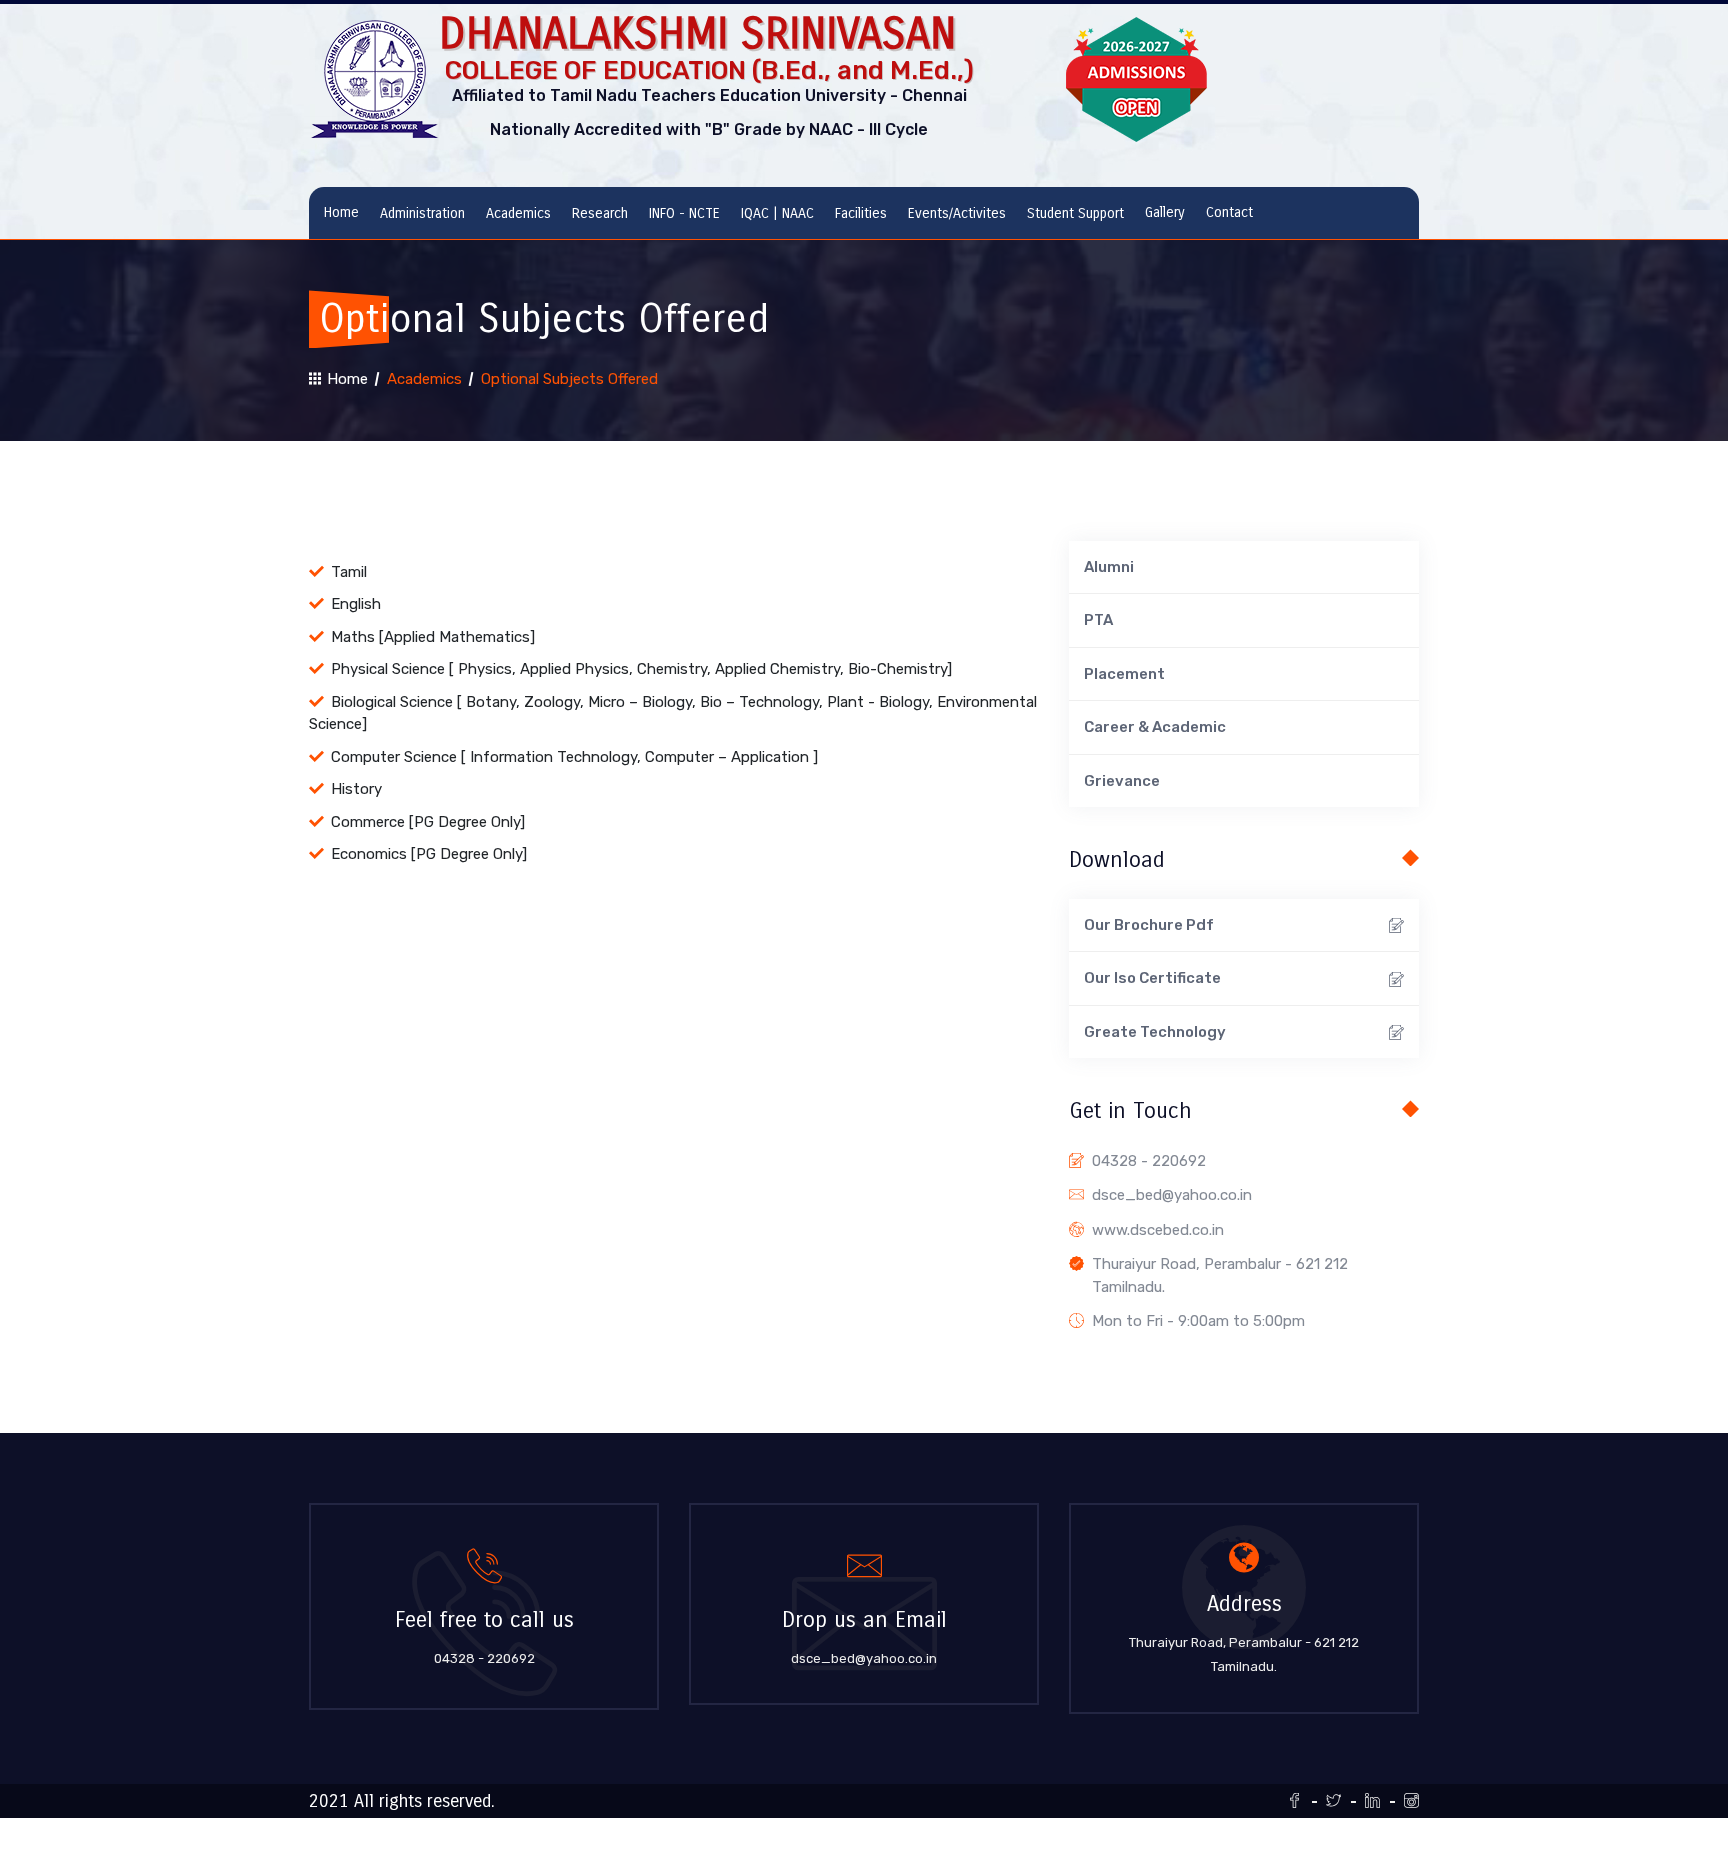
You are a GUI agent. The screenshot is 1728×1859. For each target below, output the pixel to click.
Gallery (1165, 212)
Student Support (1075, 213)
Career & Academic (1155, 727)
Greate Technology (1155, 1032)
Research (600, 213)
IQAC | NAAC (777, 213)
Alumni (1109, 567)
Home (341, 212)
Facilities (861, 213)
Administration (422, 213)
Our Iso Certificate (1152, 978)
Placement (1124, 674)
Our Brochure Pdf (1149, 925)
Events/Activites (957, 213)
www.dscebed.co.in (1158, 1230)
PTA (1098, 620)
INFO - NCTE (684, 213)
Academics (518, 213)
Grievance (1122, 781)
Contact (1229, 212)
